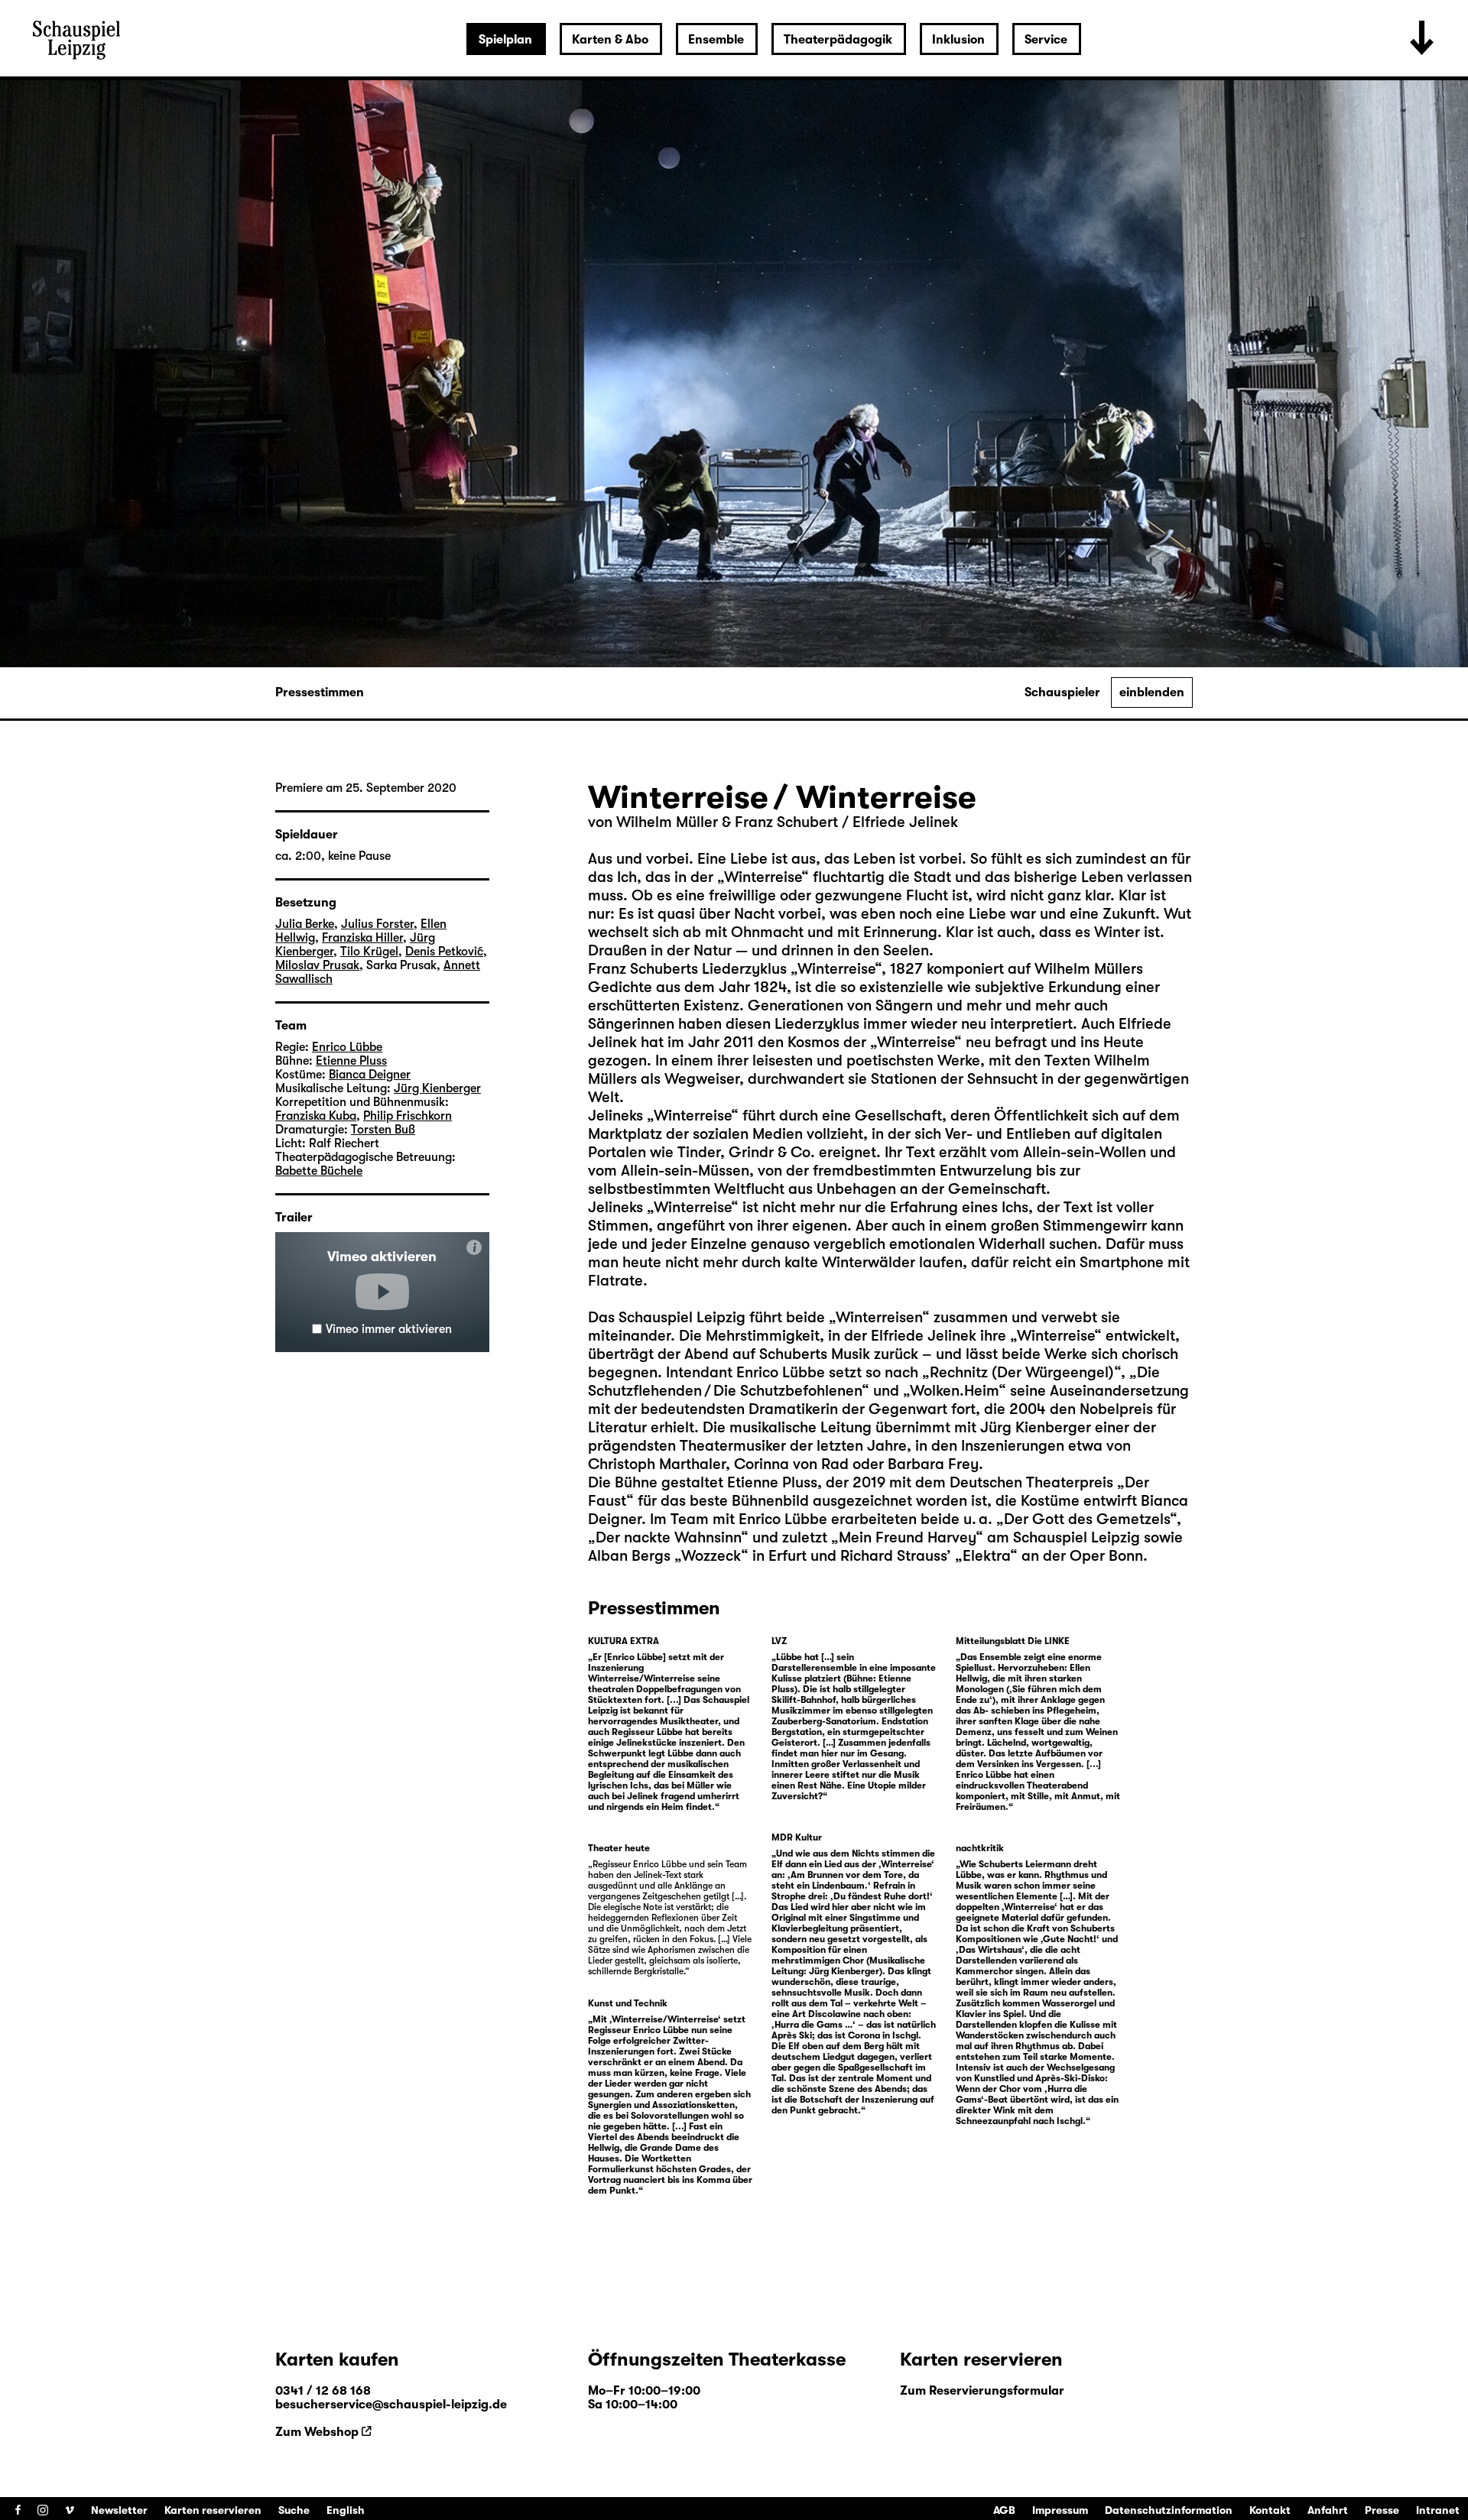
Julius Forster (377, 924)
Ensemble (716, 40)
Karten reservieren (213, 2510)
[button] (382, 1292)
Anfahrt (1328, 2510)
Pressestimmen (320, 692)
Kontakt (1270, 2510)
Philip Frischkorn (408, 1116)
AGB (1004, 2510)
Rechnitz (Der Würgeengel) (1022, 1372)
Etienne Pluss (351, 1061)
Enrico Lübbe (347, 1047)
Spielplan (505, 40)
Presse (1382, 2510)
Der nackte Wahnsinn (668, 1537)
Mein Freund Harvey (907, 1537)
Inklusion (958, 40)
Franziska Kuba (316, 1116)
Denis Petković (444, 952)
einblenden (1152, 692)
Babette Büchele (319, 1171)
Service (1046, 40)
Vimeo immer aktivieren (389, 1329)
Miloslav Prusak (317, 965)
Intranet (1438, 2510)
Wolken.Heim (954, 1391)
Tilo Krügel (369, 952)
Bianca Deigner (370, 1075)
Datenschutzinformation (1169, 2510)
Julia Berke (305, 924)
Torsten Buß (383, 1130)
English (346, 2510)
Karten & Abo (610, 40)
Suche (294, 2510)
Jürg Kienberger (437, 1088)
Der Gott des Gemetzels (1087, 1519)
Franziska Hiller (362, 938)
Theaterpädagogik (838, 40)
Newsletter (119, 2510)
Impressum (1060, 2510)
